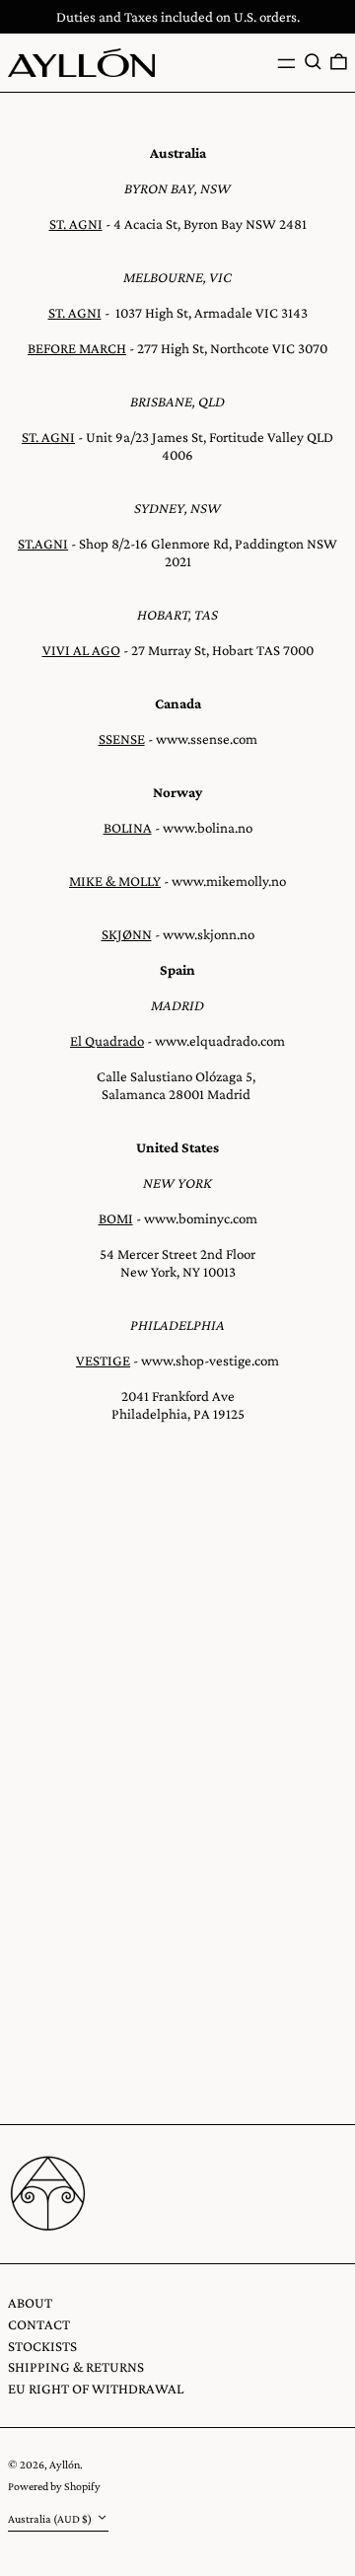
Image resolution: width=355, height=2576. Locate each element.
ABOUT (30, 2303)
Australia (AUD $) (51, 2519)
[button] (313, 62)
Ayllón (65, 2465)
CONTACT (39, 2324)
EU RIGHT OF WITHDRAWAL (96, 2389)
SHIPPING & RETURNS (76, 2367)
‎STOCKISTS (42, 2346)
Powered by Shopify (54, 2486)
